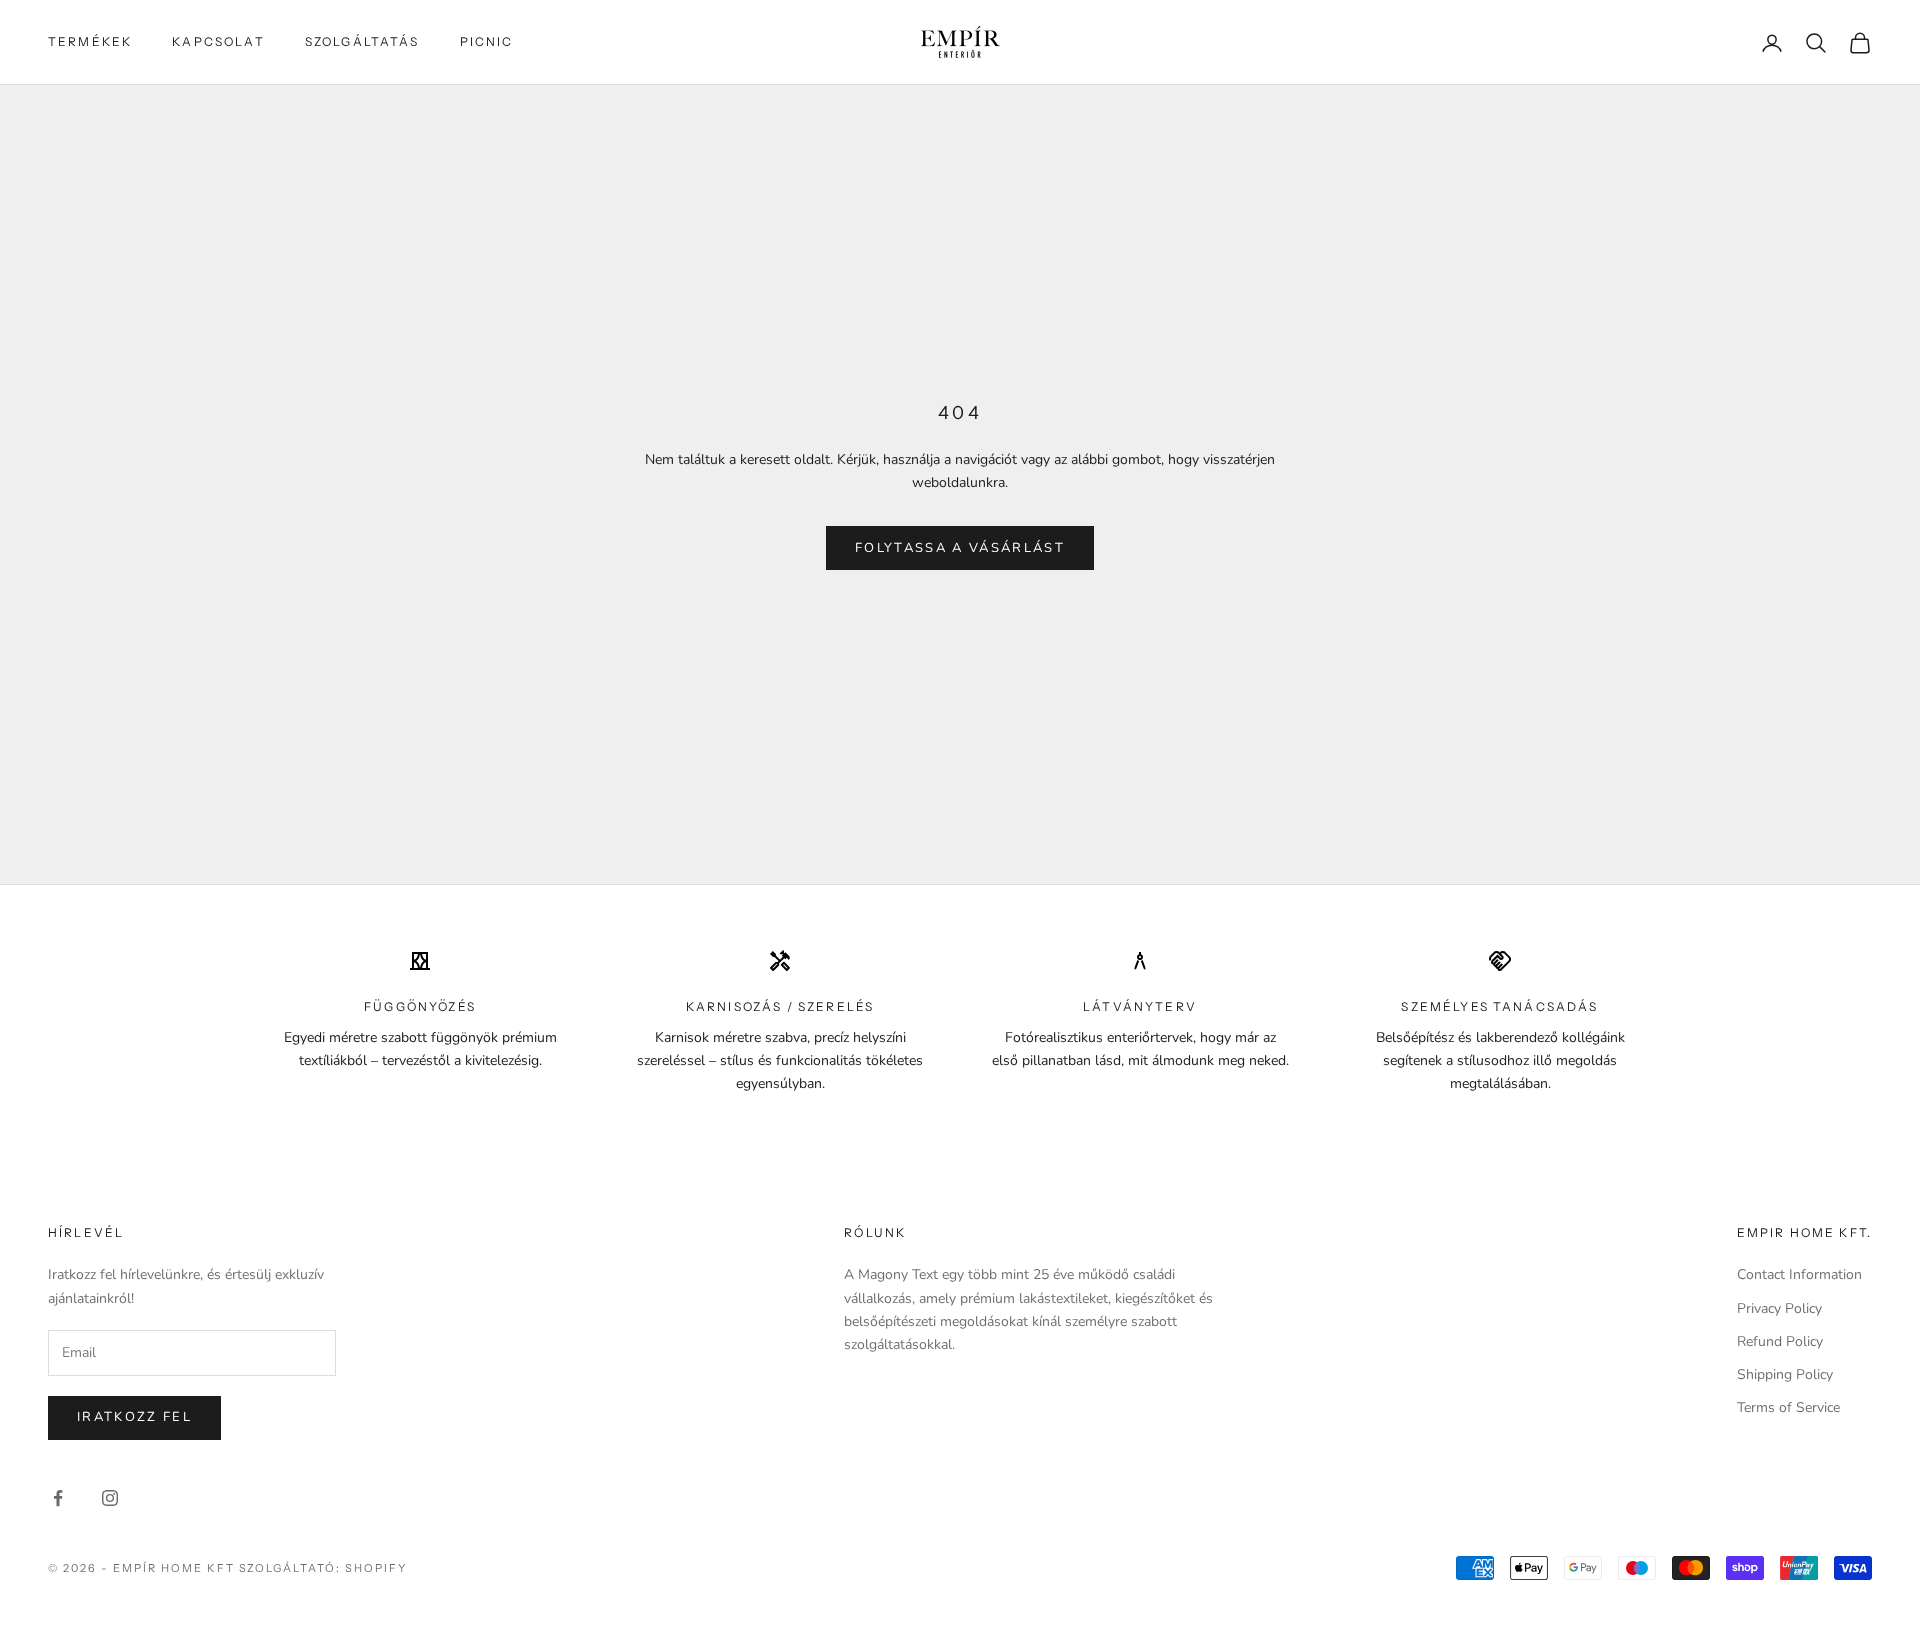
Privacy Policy (1779, 1308)
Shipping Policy (1785, 1374)
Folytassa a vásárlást (960, 548)
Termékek (90, 41)
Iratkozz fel (134, 1417)
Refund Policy (1780, 1341)
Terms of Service (1788, 1407)
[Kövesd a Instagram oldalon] (110, 1498)
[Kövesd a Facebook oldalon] (58, 1498)
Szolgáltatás (362, 41)
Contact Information (1799, 1274)
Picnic (487, 41)
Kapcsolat (218, 41)
